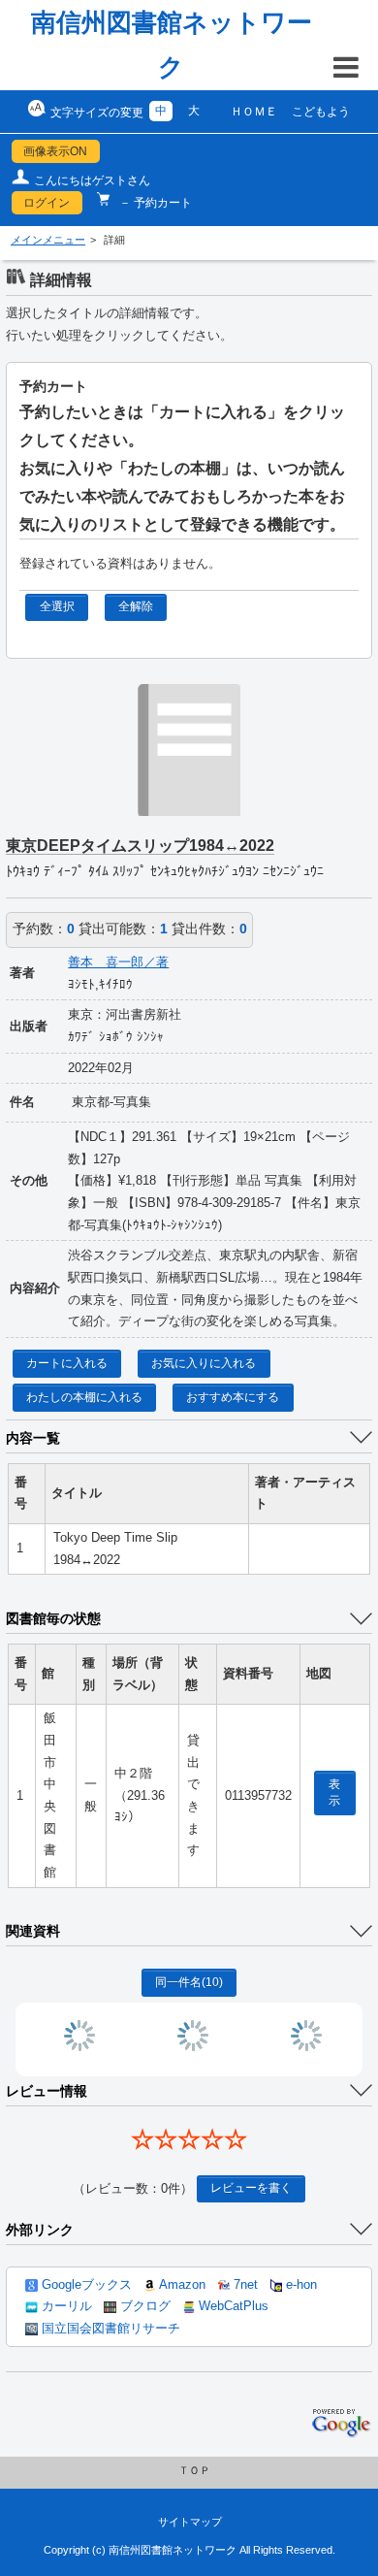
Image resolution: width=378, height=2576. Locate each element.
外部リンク (40, 2230)
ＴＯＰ (194, 2470)
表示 (334, 1793)
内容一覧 (33, 1438)
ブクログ (143, 2306)
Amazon (181, 2285)
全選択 (57, 606)
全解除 (136, 606)
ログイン (47, 203)
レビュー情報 (47, 2091)
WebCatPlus (232, 2306)
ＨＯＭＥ (254, 112)
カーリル (65, 2306)
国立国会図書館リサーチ (109, 2329)
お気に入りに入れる (204, 1363)
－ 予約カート (154, 203)
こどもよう (321, 112)
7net (244, 2285)
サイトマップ (190, 2522)
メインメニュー (48, 240)
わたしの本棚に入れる (84, 1397)
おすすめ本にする (233, 1397)
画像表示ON (55, 151)
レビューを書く (251, 2188)
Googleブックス (85, 2285)
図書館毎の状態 (53, 1618)
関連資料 (33, 1931)
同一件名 (189, 1982)
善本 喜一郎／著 (118, 962)
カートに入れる (67, 1363)
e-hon (299, 2285)
